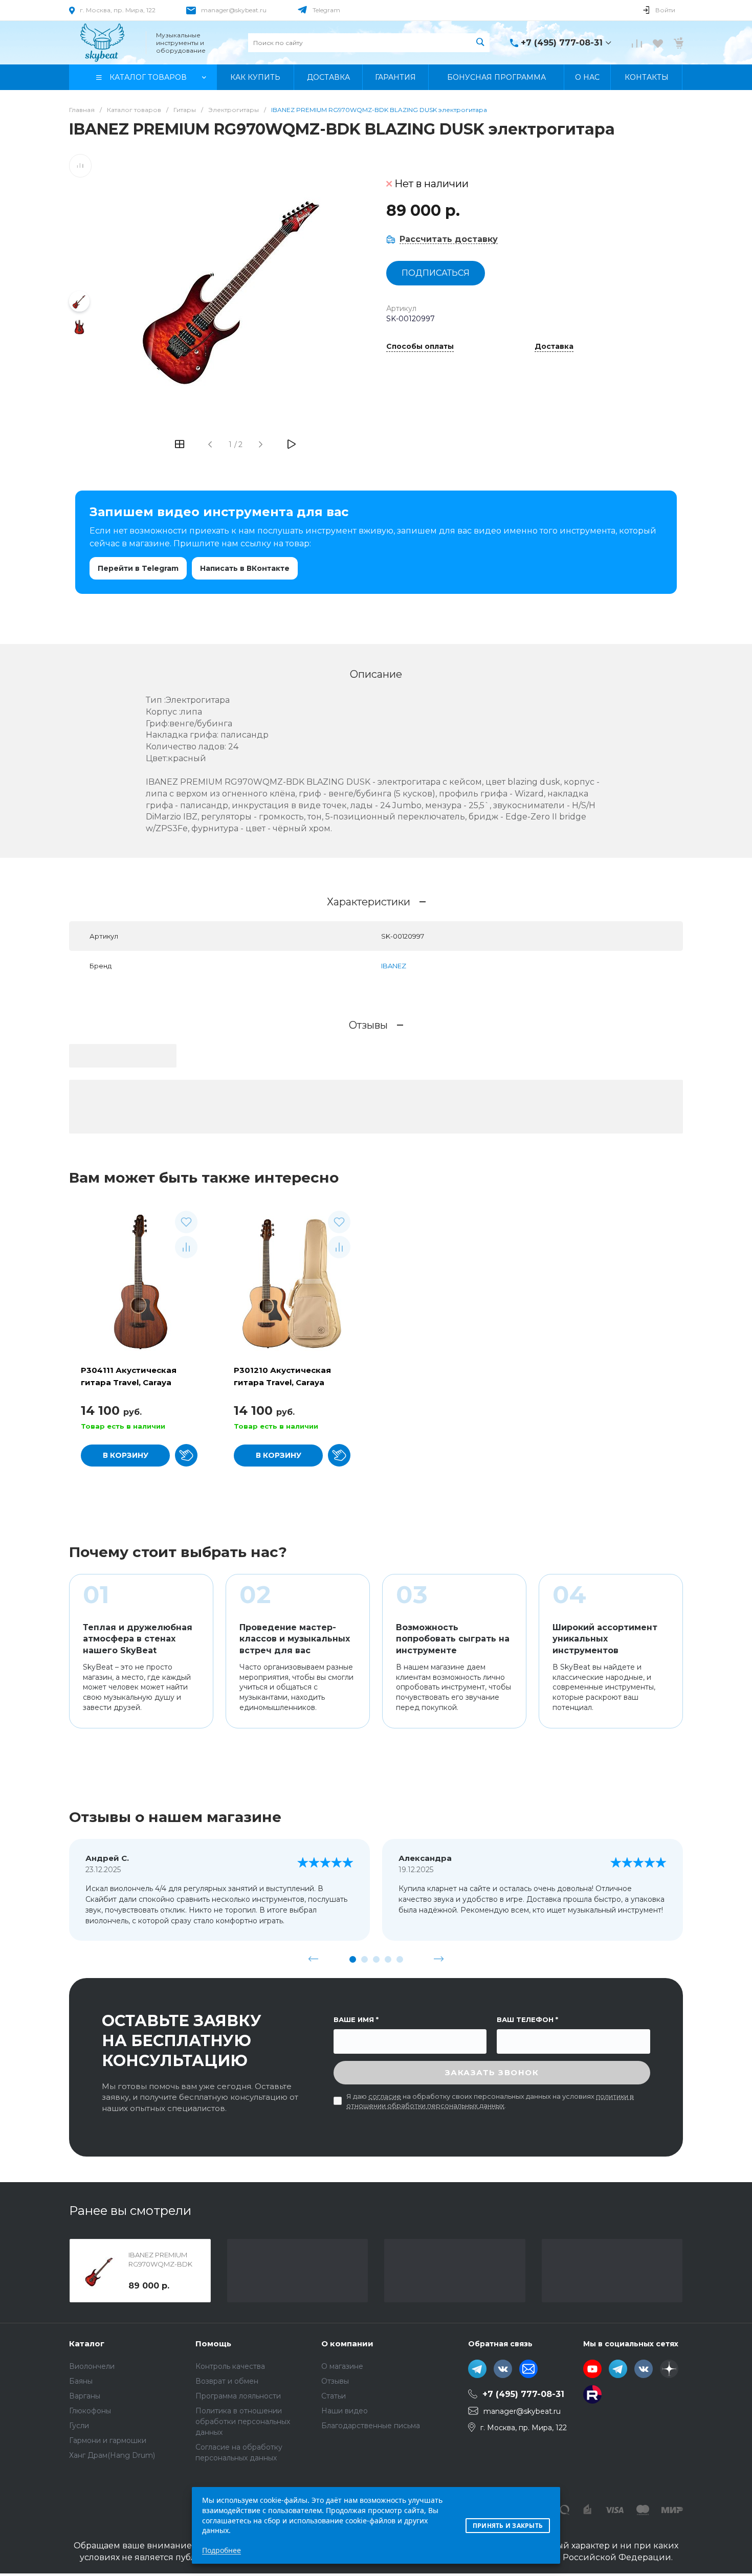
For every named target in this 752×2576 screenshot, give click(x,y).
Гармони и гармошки (108, 2440)
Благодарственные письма (371, 2426)
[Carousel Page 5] (400, 1959)
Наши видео (345, 2411)
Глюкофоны (90, 2411)
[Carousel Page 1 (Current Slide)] (353, 1959)
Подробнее (222, 2550)
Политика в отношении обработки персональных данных (243, 2422)
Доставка (554, 347)
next (439, 1959)
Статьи (334, 2396)
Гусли (79, 2426)
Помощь (213, 2344)
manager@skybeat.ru (234, 10)
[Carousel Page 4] (388, 1959)
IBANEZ (394, 966)
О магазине (342, 2366)
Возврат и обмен (227, 2381)
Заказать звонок (492, 2072)
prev (314, 1959)
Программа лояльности (238, 2396)
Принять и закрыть (508, 2526)
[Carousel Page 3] (376, 1959)
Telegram (326, 10)
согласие (385, 2096)
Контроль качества (230, 2366)
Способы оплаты (420, 347)
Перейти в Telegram (138, 568)
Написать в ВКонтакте (245, 568)
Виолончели (92, 2366)
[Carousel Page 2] (364, 1959)
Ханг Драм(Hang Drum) (112, 2455)
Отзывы (335, 2381)
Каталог (87, 2344)
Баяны (81, 2381)
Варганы (85, 2396)
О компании (347, 2344)
